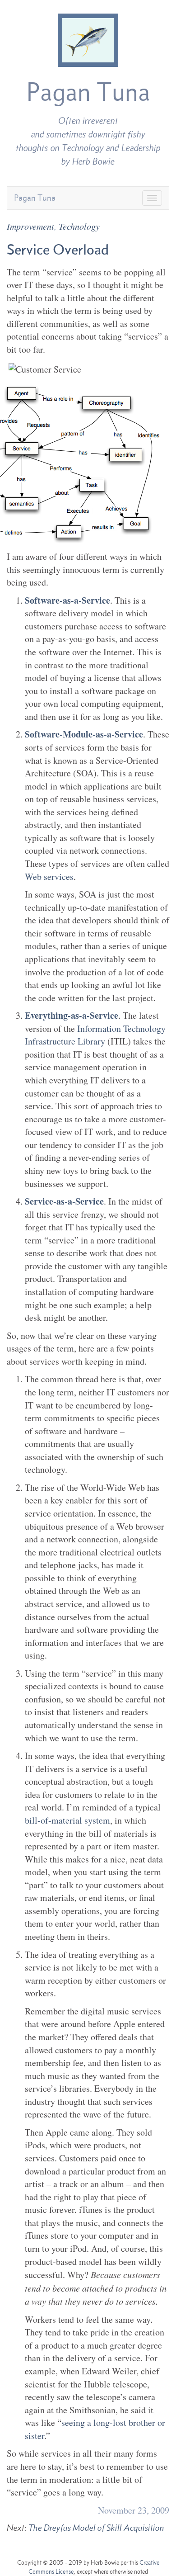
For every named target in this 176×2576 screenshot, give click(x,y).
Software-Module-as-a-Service (84, 734)
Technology (79, 226)
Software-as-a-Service (67, 600)
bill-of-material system (67, 1820)
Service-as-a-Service (64, 1201)
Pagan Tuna (88, 92)
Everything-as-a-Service (72, 1015)
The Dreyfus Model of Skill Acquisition (96, 2528)
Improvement (30, 226)
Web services (49, 877)
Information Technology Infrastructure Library (95, 1035)
